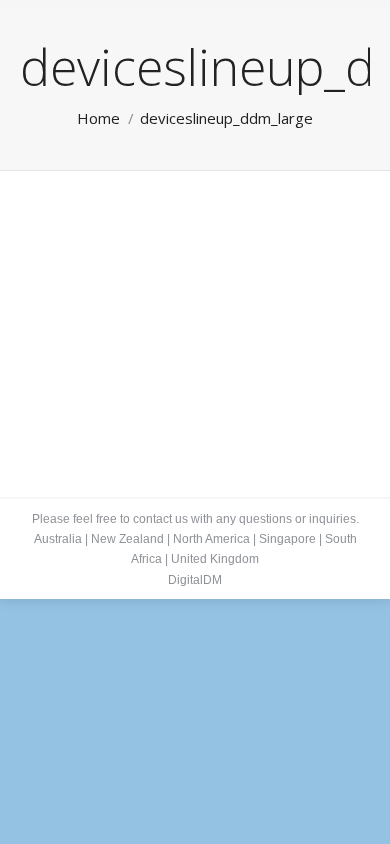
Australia (58, 539)
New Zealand (127, 539)
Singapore (287, 539)
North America (211, 539)
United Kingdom (215, 559)
